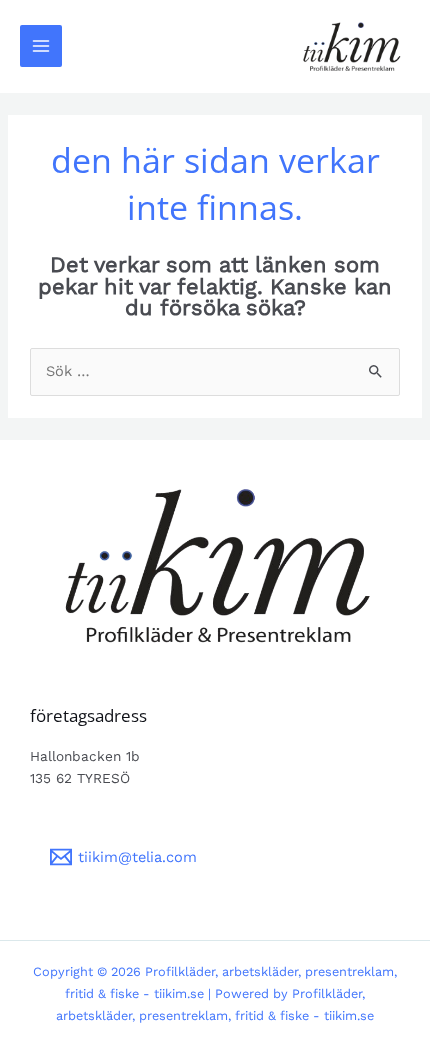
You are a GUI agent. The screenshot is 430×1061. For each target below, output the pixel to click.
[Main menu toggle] (41, 46)
